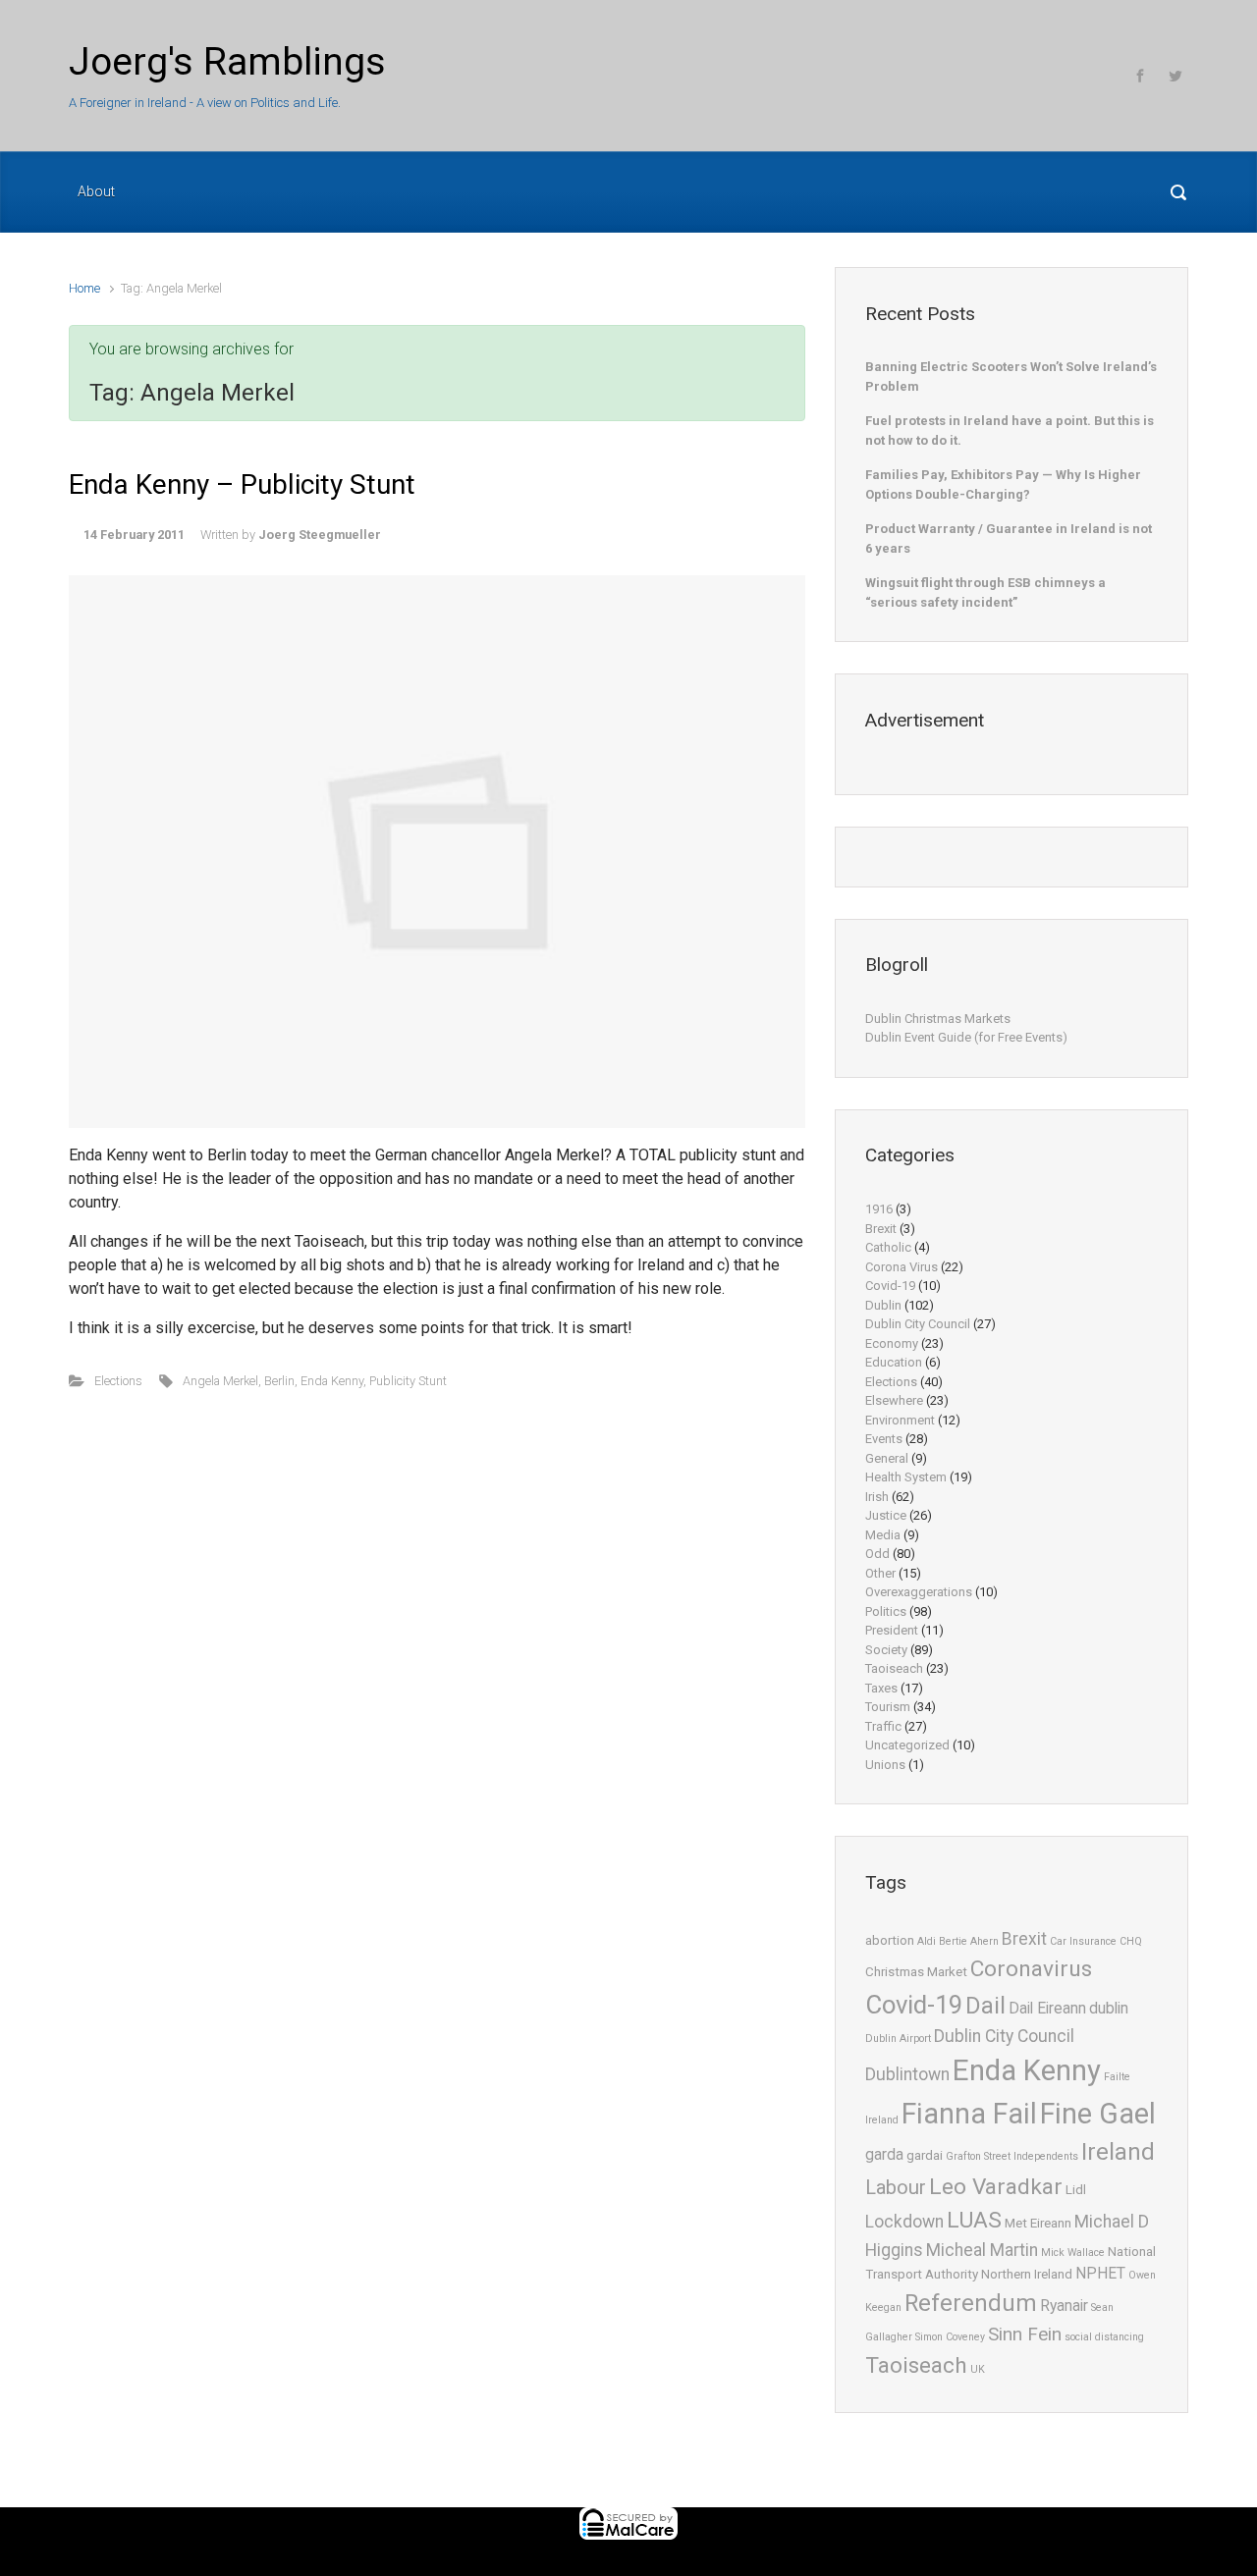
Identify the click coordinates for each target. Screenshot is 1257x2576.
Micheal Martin (982, 2250)
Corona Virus (902, 1267)
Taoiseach (894, 1668)
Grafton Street (978, 2156)
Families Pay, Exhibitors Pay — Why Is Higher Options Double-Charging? (1003, 484)
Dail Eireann (1047, 2009)
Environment (900, 1420)
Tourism (888, 1707)
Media (883, 1535)
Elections (118, 1381)
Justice (886, 1515)
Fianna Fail (969, 2114)
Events (884, 1439)
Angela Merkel (220, 1381)
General (887, 1458)
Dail (985, 2006)
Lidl (1076, 2190)
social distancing (1104, 2337)
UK (978, 2369)
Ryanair (1064, 2306)
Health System (906, 1477)
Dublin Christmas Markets (938, 1019)
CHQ (1131, 1941)
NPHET (1100, 2274)
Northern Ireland (1027, 2274)
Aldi (927, 1941)
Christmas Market (916, 1972)
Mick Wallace (1073, 2253)
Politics (886, 1611)
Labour (896, 2187)
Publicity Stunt (408, 1381)
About (96, 191)
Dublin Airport (898, 2039)
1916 (879, 1209)
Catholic (888, 1247)
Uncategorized (907, 1745)
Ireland (1118, 2152)
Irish (877, 1497)
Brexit (881, 1229)
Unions (885, 1765)
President (892, 1630)
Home (84, 288)
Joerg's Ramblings (227, 62)
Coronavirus (1031, 1969)
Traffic (883, 1726)
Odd (877, 1554)
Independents (1046, 2156)
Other (880, 1573)
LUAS (974, 2220)
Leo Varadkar (996, 2187)
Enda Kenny (332, 1381)
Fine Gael (1098, 2114)
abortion (890, 1940)
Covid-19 (890, 1286)
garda (884, 2155)
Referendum (971, 2303)
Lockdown (904, 2222)
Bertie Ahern (969, 1941)
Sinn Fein (1025, 2334)
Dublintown (907, 2074)
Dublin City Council (918, 1324)
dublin (1109, 2009)
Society (886, 1650)
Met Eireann (1038, 2223)
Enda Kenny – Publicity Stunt (242, 484)
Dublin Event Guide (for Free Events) (966, 1037)
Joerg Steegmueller (320, 535)
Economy (892, 1343)
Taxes (881, 1688)
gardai (925, 2155)
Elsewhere (894, 1400)
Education (894, 1362)
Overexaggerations (919, 1592)
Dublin (883, 1305)
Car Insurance (1083, 1941)
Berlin (279, 1381)
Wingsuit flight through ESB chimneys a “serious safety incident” (985, 592)
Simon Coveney (950, 2337)
